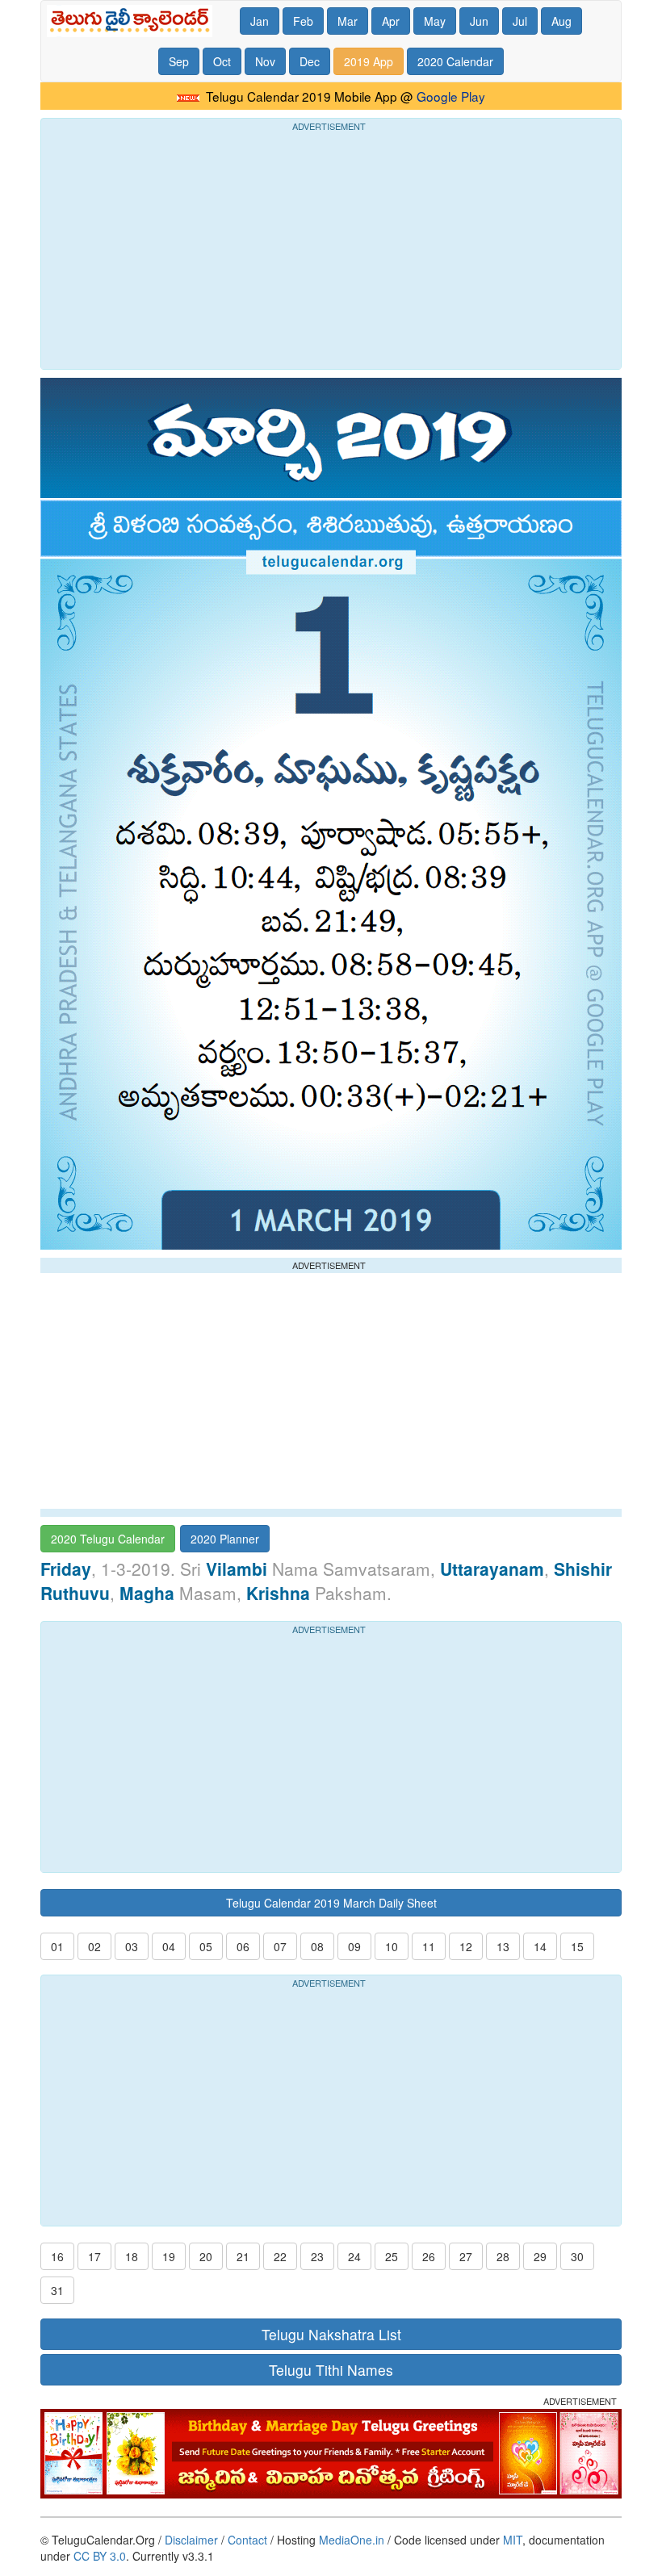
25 (392, 2256)
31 (57, 2290)
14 (540, 1946)
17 (94, 2256)
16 (57, 2256)
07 (280, 1946)
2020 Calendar (455, 61)
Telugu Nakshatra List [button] (331, 2334)
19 (169, 2256)
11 (429, 1946)
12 (466, 1946)
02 (94, 1946)
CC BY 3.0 (100, 2556)
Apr (391, 21)
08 (317, 1946)
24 (354, 2256)
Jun (479, 21)
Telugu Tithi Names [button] (331, 2370)
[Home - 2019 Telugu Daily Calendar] (133, 21)
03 (132, 1946)
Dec (310, 61)
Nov (265, 61)
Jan (260, 21)
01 (57, 1946)
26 (429, 2256)
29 (540, 2256)
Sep (179, 61)
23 (317, 2256)
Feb (303, 21)
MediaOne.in (352, 2540)
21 (243, 2256)
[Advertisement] (331, 248)
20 (206, 2256)
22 (280, 2256)
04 (169, 1946)
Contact (247, 2540)
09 (354, 1946)
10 (392, 1946)
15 (577, 1946)
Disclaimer (191, 2540)
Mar (348, 21)
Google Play (451, 96)
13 (503, 1946)
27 (466, 2256)
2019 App (369, 61)
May (435, 21)
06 (243, 1946)
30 (577, 2256)
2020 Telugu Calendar (108, 1539)
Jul (520, 21)
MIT (513, 2540)
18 (132, 2256)
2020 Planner (225, 1539)
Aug (561, 21)
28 (503, 2256)
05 (206, 1946)
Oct (222, 61)
